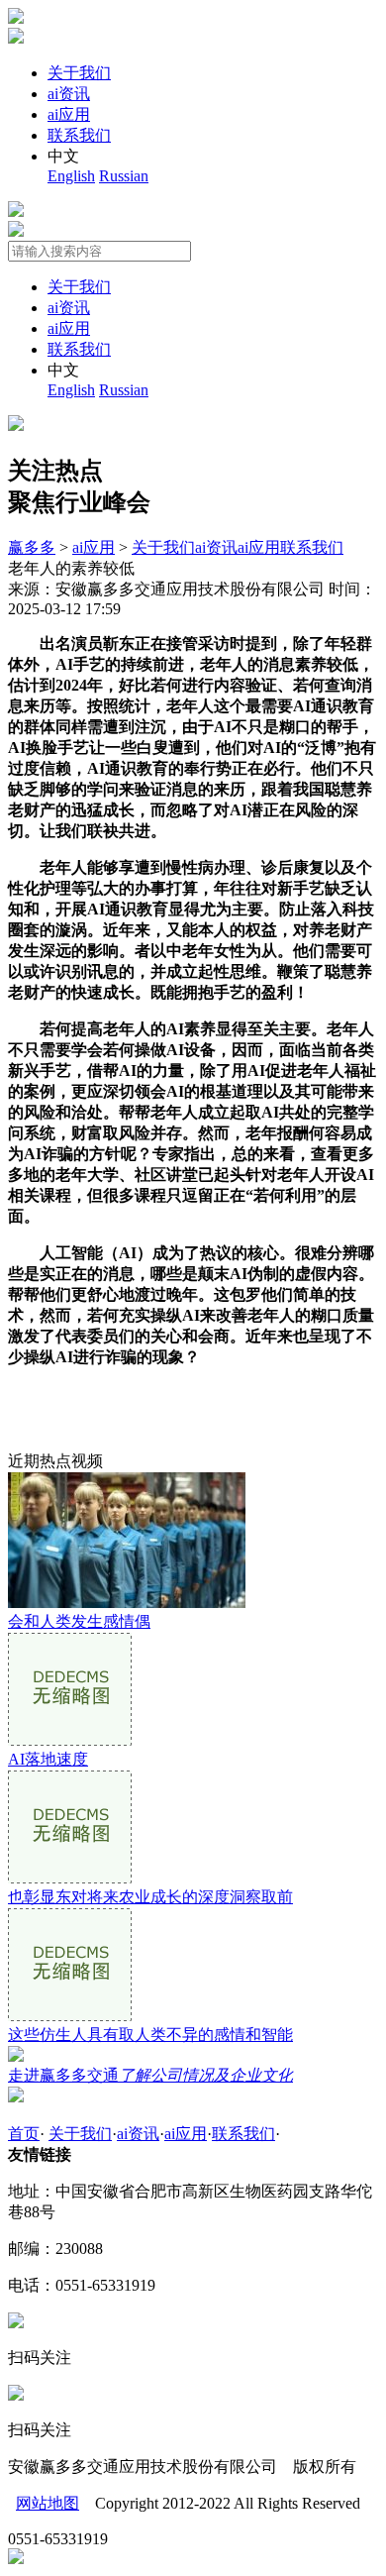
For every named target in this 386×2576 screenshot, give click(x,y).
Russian (124, 176)
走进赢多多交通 (150, 2075)
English (71, 176)
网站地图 (48, 2503)
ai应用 (69, 114)
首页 (24, 2134)
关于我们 (79, 73)
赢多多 (32, 547)
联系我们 (79, 135)
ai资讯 (69, 94)
